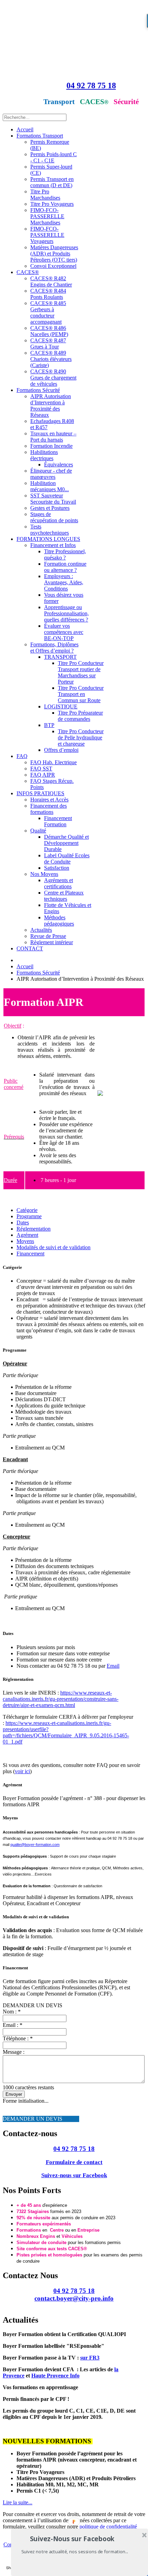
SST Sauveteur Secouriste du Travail (53, 499)
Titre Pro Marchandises (45, 195)
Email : (13, 2025)
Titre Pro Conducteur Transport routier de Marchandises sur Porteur (81, 672)
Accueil (25, 129)
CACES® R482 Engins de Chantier (51, 281)
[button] (72, 2539)
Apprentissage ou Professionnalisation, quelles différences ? (66, 613)
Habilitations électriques (44, 455)
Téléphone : (18, 2038)
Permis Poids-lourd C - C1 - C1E (54, 157)
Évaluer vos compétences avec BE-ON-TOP (64, 632)
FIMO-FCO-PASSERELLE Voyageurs (47, 235)
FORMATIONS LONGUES (48, 539)
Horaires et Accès (49, 800)
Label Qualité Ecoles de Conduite (67, 858)
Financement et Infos (53, 545)
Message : (14, 2052)
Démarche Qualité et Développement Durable (66, 843)
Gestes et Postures (50, 508)
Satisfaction (57, 868)
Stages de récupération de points (54, 517)
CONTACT (30, 948)
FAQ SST (41, 769)
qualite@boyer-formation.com (35, 1845)
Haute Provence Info (55, 2376)
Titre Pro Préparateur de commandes (80, 716)
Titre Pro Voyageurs (52, 204)
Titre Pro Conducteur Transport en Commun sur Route (81, 694)
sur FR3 (90, 2358)
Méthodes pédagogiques (59, 921)
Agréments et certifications (59, 883)
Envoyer (14, 2094)
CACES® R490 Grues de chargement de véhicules (53, 378)
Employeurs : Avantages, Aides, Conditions (64, 582)
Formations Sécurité (38, 390)
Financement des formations (49, 809)
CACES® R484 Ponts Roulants (48, 294)
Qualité (38, 831)
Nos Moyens (44, 874)
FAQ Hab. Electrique (54, 762)
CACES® (28, 272)
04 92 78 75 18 (91, 85)
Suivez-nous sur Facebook (74, 2175)
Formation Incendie (51, 446)
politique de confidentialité (108, 2527)
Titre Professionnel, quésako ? (65, 554)
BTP (49, 725)
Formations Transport (40, 136)
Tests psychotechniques (50, 530)
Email (113, 1666)
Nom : (12, 2012)
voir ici (22, 1771)
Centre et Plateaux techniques (64, 896)
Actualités (41, 930)
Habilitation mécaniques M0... (50, 486)
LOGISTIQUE (61, 706)
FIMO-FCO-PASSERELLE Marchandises (47, 216)
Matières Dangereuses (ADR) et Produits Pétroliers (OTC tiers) (54, 254)
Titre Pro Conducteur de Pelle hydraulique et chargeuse (81, 738)
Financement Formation (58, 821)
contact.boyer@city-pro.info (74, 2298)
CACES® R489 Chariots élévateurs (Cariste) (51, 359)
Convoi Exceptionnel (53, 266)
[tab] (27, 1210)
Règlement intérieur (52, 942)
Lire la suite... (18, 2502)
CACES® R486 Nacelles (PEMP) (49, 331)
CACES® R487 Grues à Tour (48, 344)
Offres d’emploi (61, 750)
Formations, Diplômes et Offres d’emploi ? (54, 648)
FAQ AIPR (43, 775)
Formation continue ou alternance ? (65, 567)
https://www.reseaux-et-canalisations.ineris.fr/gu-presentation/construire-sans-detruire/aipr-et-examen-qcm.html (61, 1699)
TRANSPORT (60, 657)
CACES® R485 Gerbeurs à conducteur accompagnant (48, 312)
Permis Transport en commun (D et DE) (52, 182)
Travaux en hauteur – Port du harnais (53, 437)
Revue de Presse (48, 936)
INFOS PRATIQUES (40, 793)
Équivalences (59, 464)
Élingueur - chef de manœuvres (51, 474)
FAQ (22, 756)
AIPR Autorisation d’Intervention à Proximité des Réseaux (51, 406)
